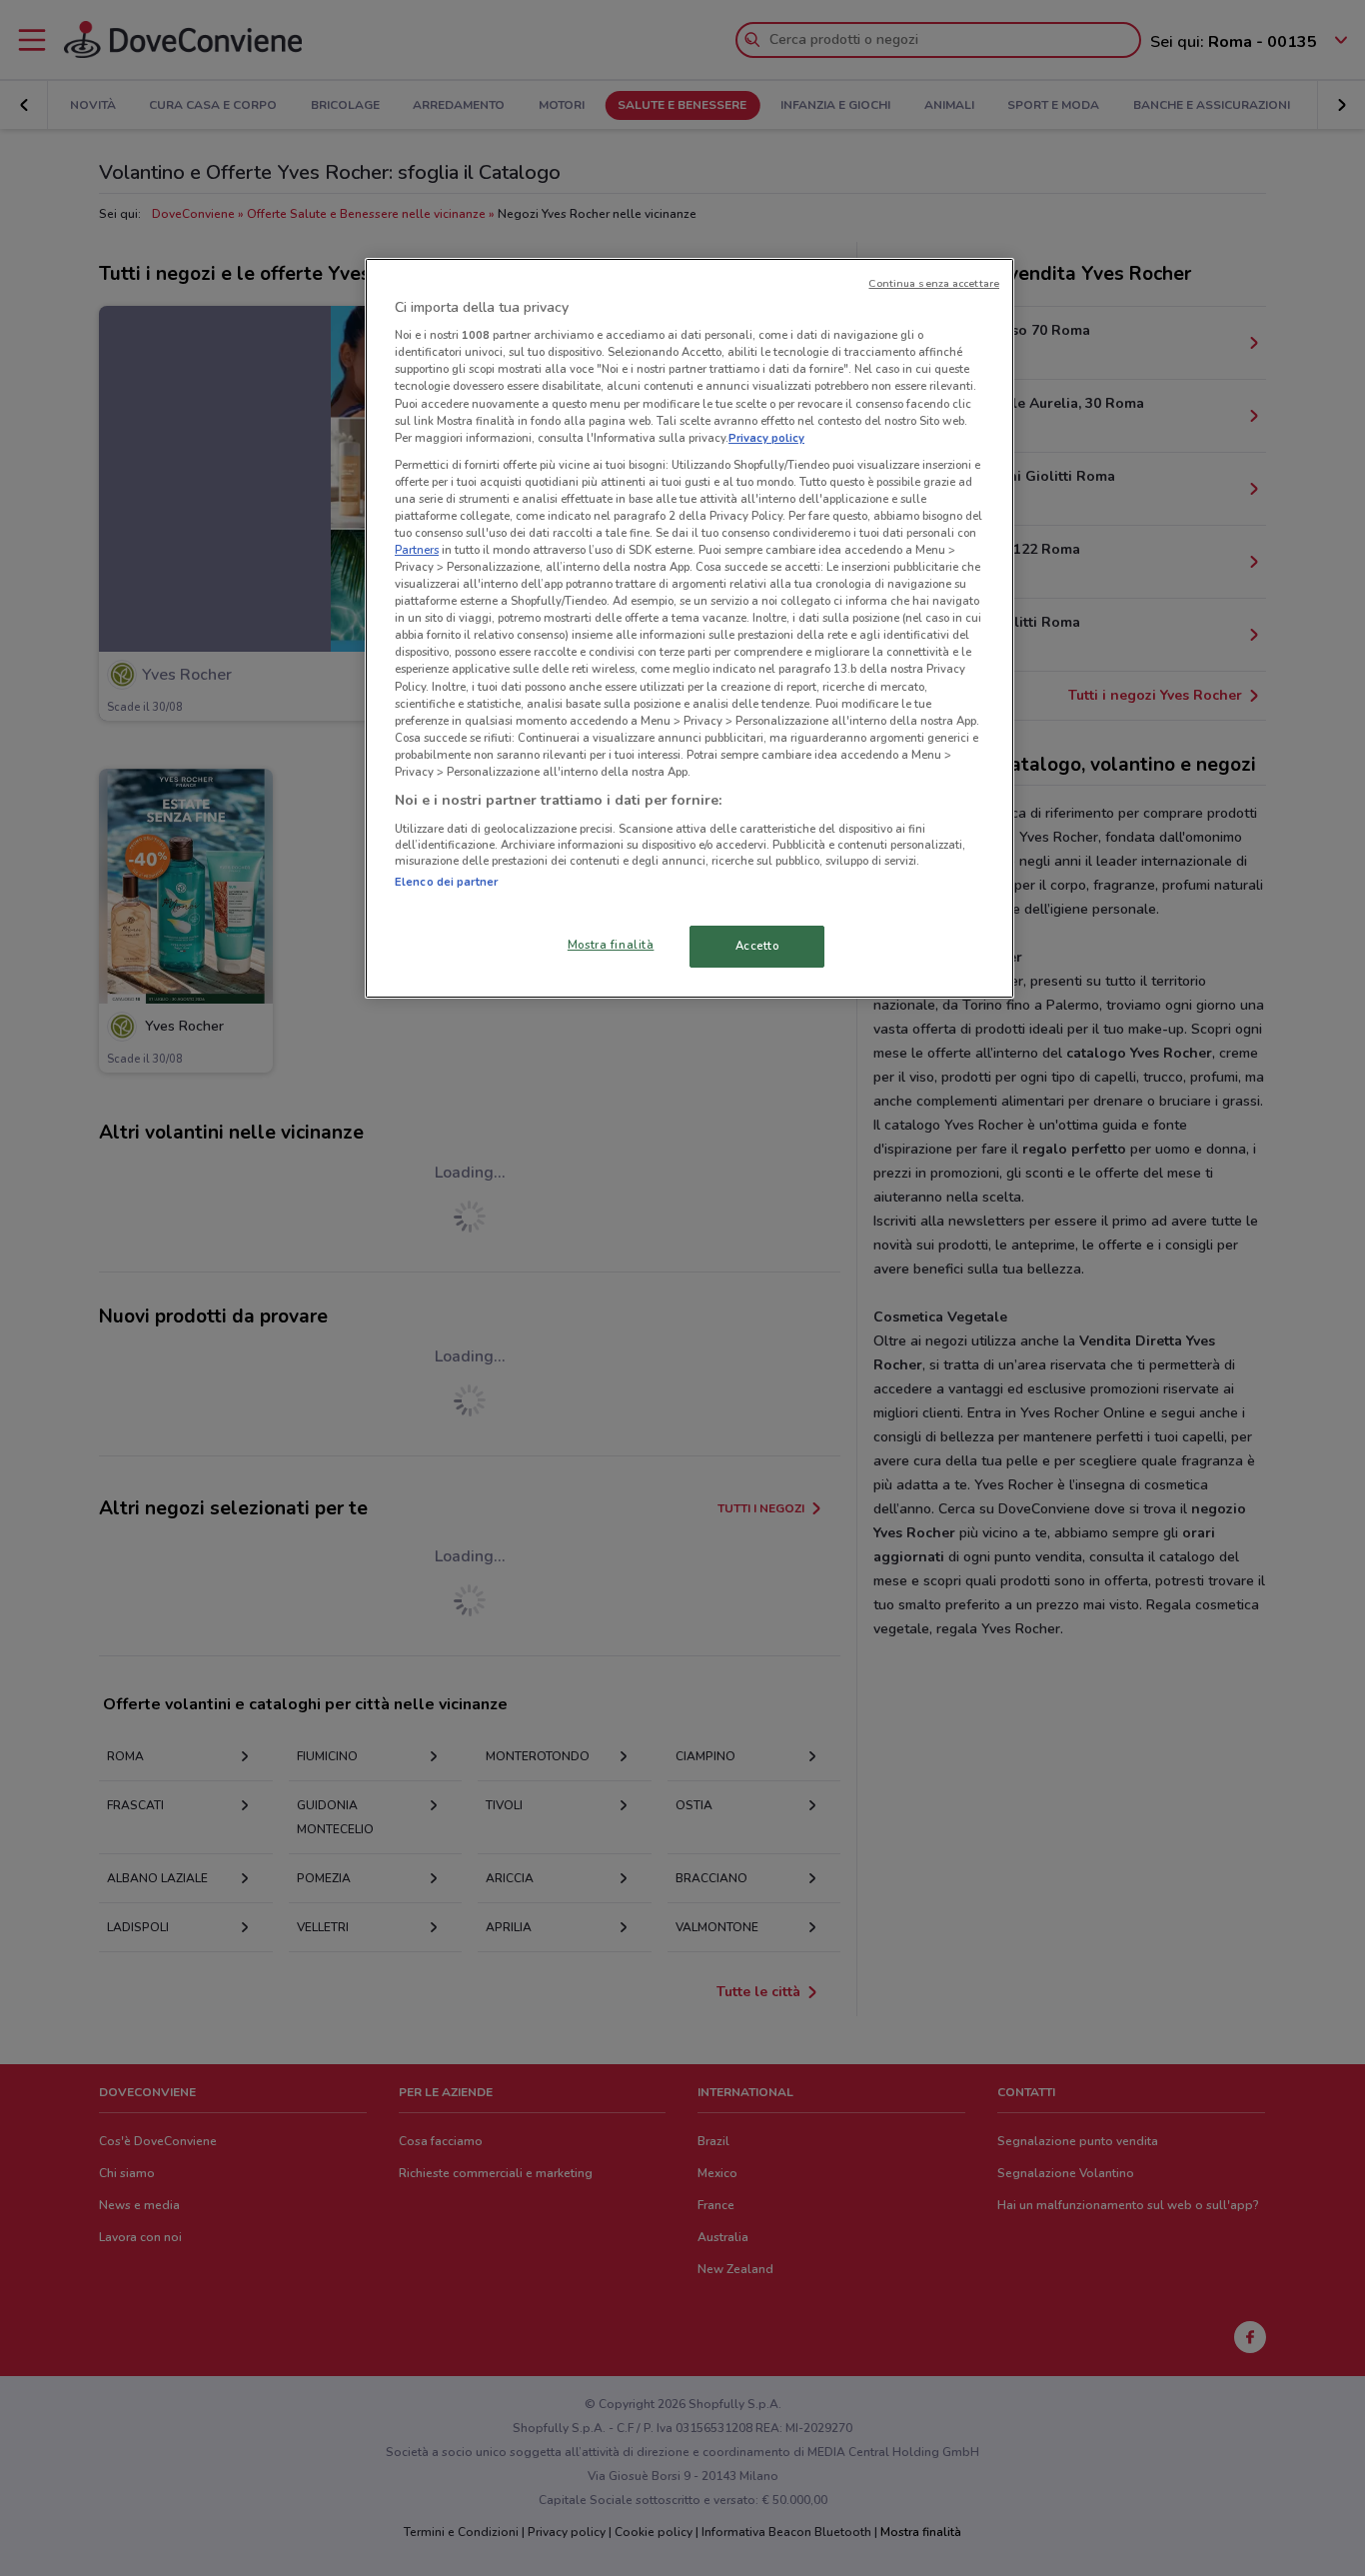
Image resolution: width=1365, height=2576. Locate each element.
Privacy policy (766, 438)
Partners (417, 550)
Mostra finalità (611, 945)
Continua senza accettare (934, 283)
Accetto (757, 946)
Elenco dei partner (446, 882)
